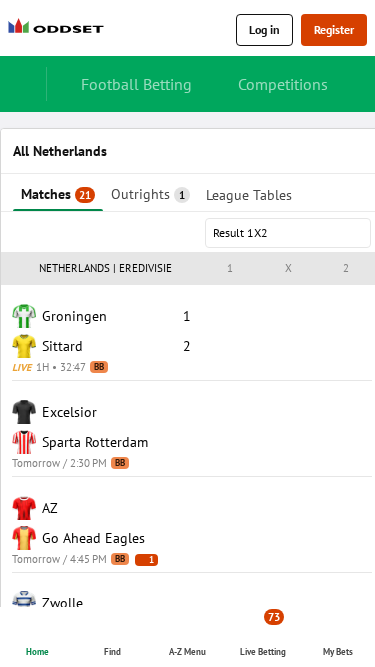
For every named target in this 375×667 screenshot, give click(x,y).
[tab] (58, 192)
